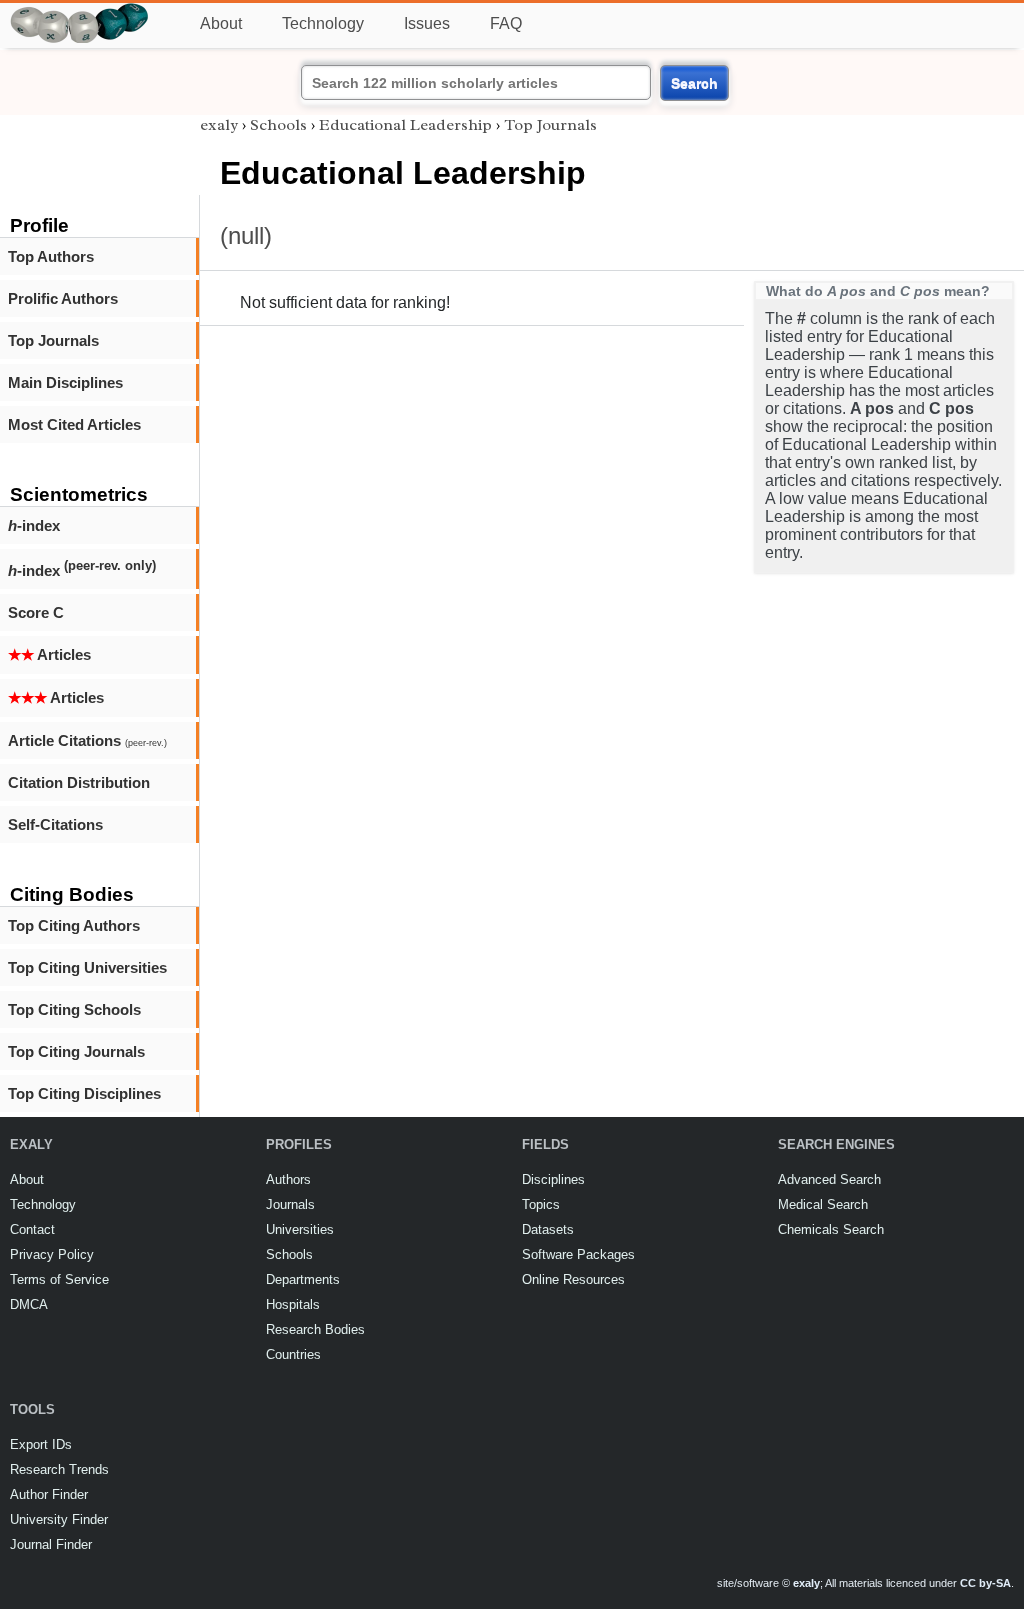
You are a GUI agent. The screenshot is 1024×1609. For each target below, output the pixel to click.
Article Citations (87, 740)
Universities (300, 1229)
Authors (288, 1179)
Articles (49, 654)
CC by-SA (985, 1583)
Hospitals (293, 1304)
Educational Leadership (405, 125)
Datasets (548, 1229)
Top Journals (53, 340)
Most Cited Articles (74, 424)
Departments (303, 1279)
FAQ (506, 23)
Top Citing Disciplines (84, 1093)
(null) (246, 235)
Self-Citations (55, 824)
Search (694, 83)
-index (34, 525)
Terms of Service (59, 1279)
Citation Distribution (79, 782)
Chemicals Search (831, 1229)
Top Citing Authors (74, 925)
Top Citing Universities (87, 967)
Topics (541, 1204)
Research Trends (59, 1469)
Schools (278, 125)
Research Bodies (315, 1329)
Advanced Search (829, 1179)
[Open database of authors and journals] (80, 11)
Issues (427, 23)
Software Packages (578, 1254)
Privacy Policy (52, 1254)
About (221, 23)
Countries (293, 1354)
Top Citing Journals (76, 1051)
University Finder (59, 1519)
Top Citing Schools (74, 1009)
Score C (36, 612)
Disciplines (553, 1179)
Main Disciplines (65, 382)
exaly (219, 125)
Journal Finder (51, 1544)
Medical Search (823, 1204)
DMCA (29, 1304)
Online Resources (573, 1279)
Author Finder (49, 1494)
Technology (323, 23)
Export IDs (41, 1444)
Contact (32, 1229)
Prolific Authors (63, 298)
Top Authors (51, 256)
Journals (290, 1204)
